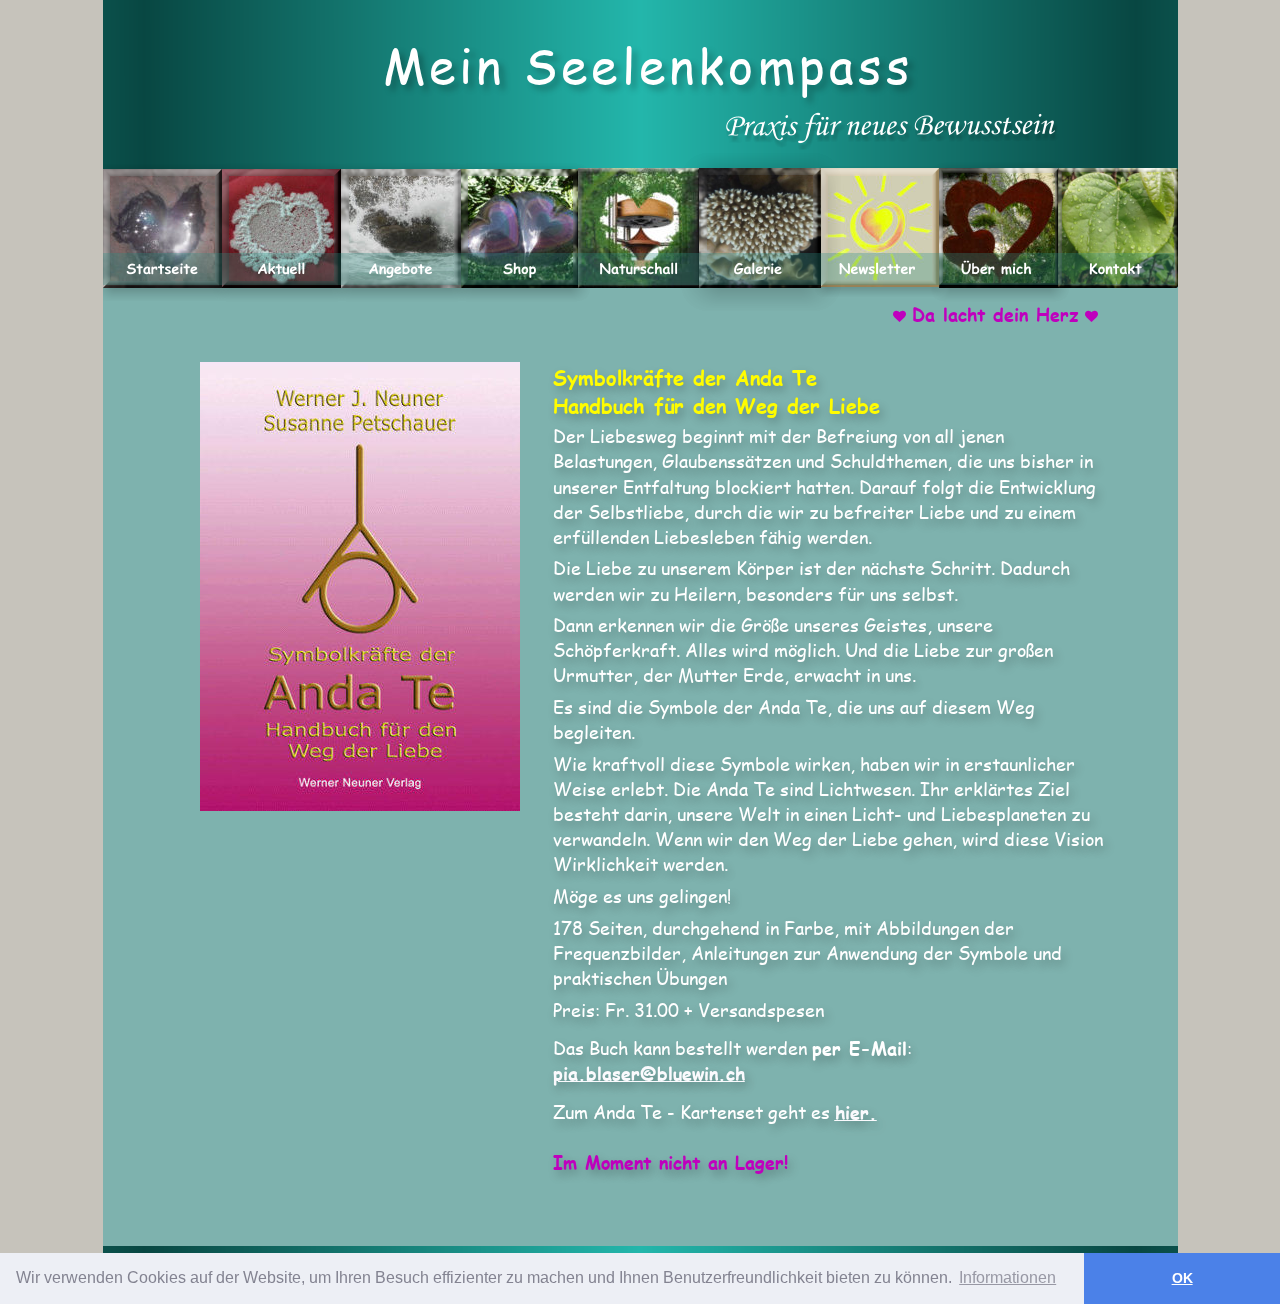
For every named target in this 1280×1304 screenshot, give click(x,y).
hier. (856, 1112)
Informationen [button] (1007, 1277)
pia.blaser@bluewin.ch (649, 1073)
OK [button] (1182, 1278)
